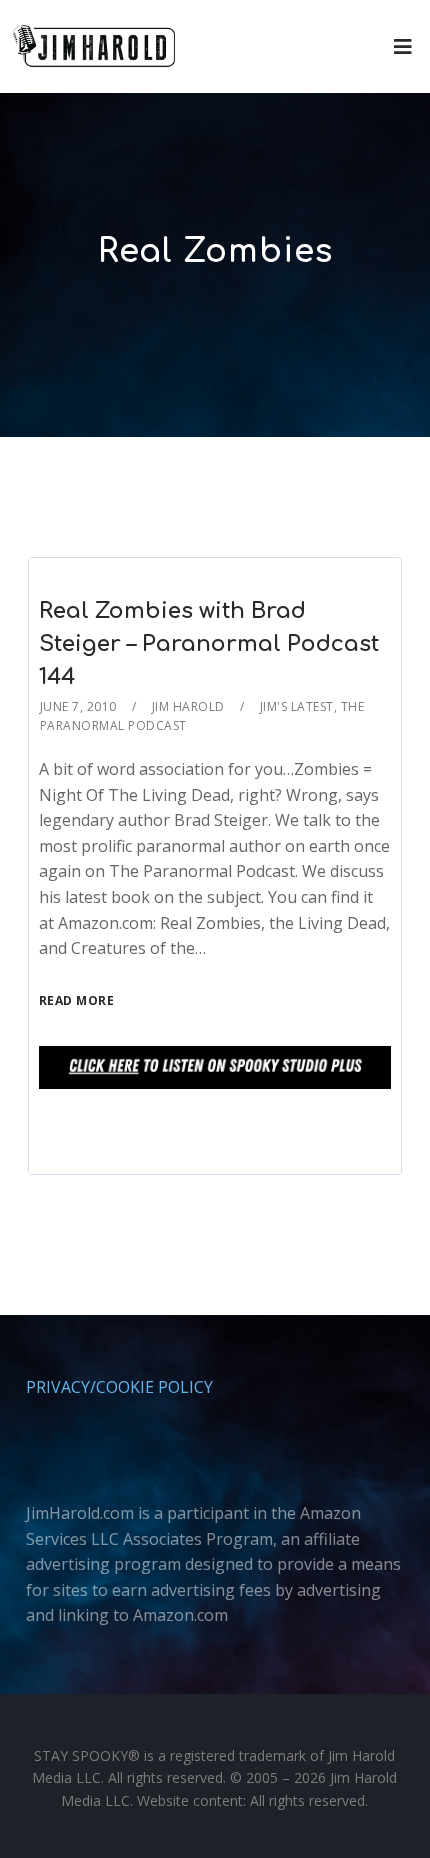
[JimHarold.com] (94, 46)
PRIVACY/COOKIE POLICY (119, 1387)
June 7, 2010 (78, 706)
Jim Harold (188, 706)
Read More (77, 1000)
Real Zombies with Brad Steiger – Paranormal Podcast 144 (209, 644)
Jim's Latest (297, 706)
